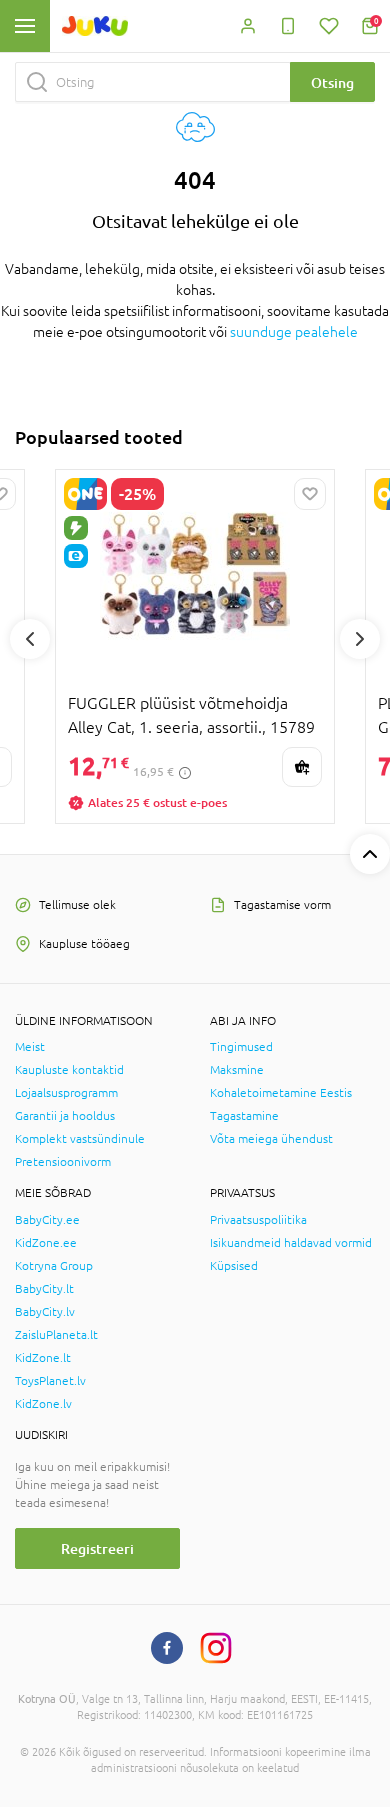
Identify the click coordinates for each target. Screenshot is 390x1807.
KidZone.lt (43, 1358)
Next (360, 639)
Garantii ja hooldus (65, 1116)
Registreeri (97, 1548)
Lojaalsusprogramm (66, 1093)
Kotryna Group (54, 1266)
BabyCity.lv (45, 1312)
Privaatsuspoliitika (258, 1220)
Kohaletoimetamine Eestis (281, 1093)
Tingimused (241, 1047)
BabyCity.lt (44, 1289)
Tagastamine (244, 1116)
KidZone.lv (43, 1404)
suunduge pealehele (294, 332)
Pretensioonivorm (63, 1162)
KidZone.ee (46, 1243)
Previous (30, 639)
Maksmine (237, 1070)
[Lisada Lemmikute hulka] (310, 494)
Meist (30, 1047)
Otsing (332, 82)
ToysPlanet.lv (50, 1381)
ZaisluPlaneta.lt (56, 1335)
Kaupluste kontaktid (69, 1070)
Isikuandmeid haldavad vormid (291, 1243)
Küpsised (234, 1266)
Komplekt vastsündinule (80, 1139)
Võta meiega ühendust (271, 1139)
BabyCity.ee (47, 1220)
